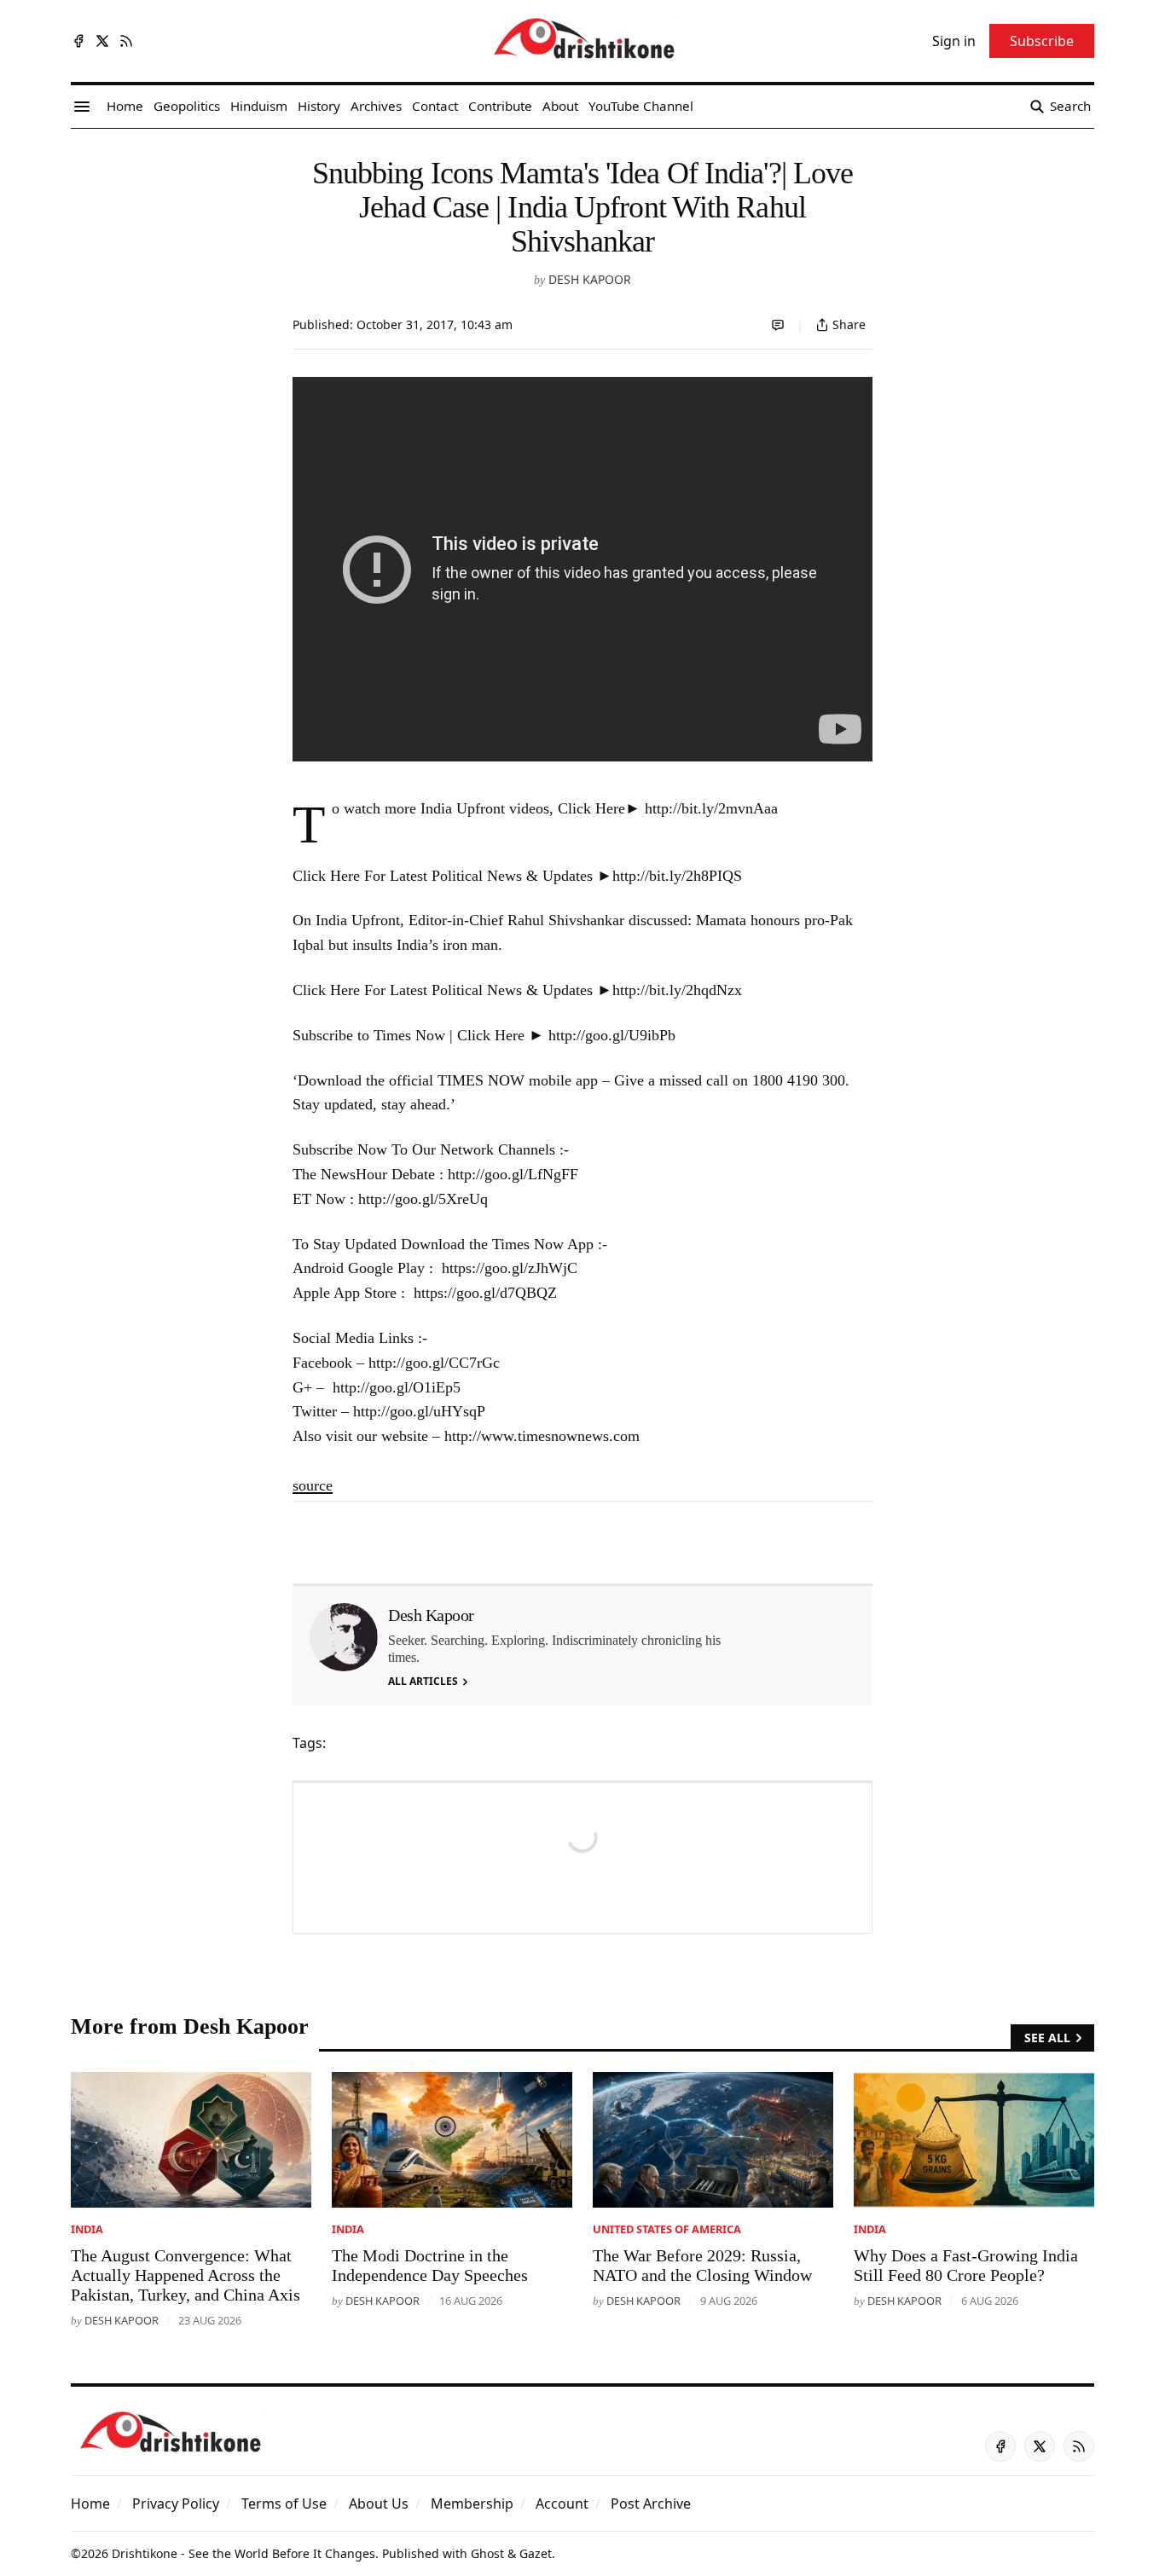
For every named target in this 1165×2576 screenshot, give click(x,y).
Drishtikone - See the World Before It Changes (243, 2553)
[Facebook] (78, 41)
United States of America (667, 2229)
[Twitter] (102, 41)
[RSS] (126, 41)
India (87, 2229)
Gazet (536, 2553)
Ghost (487, 2553)
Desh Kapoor (590, 279)
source (313, 1485)
